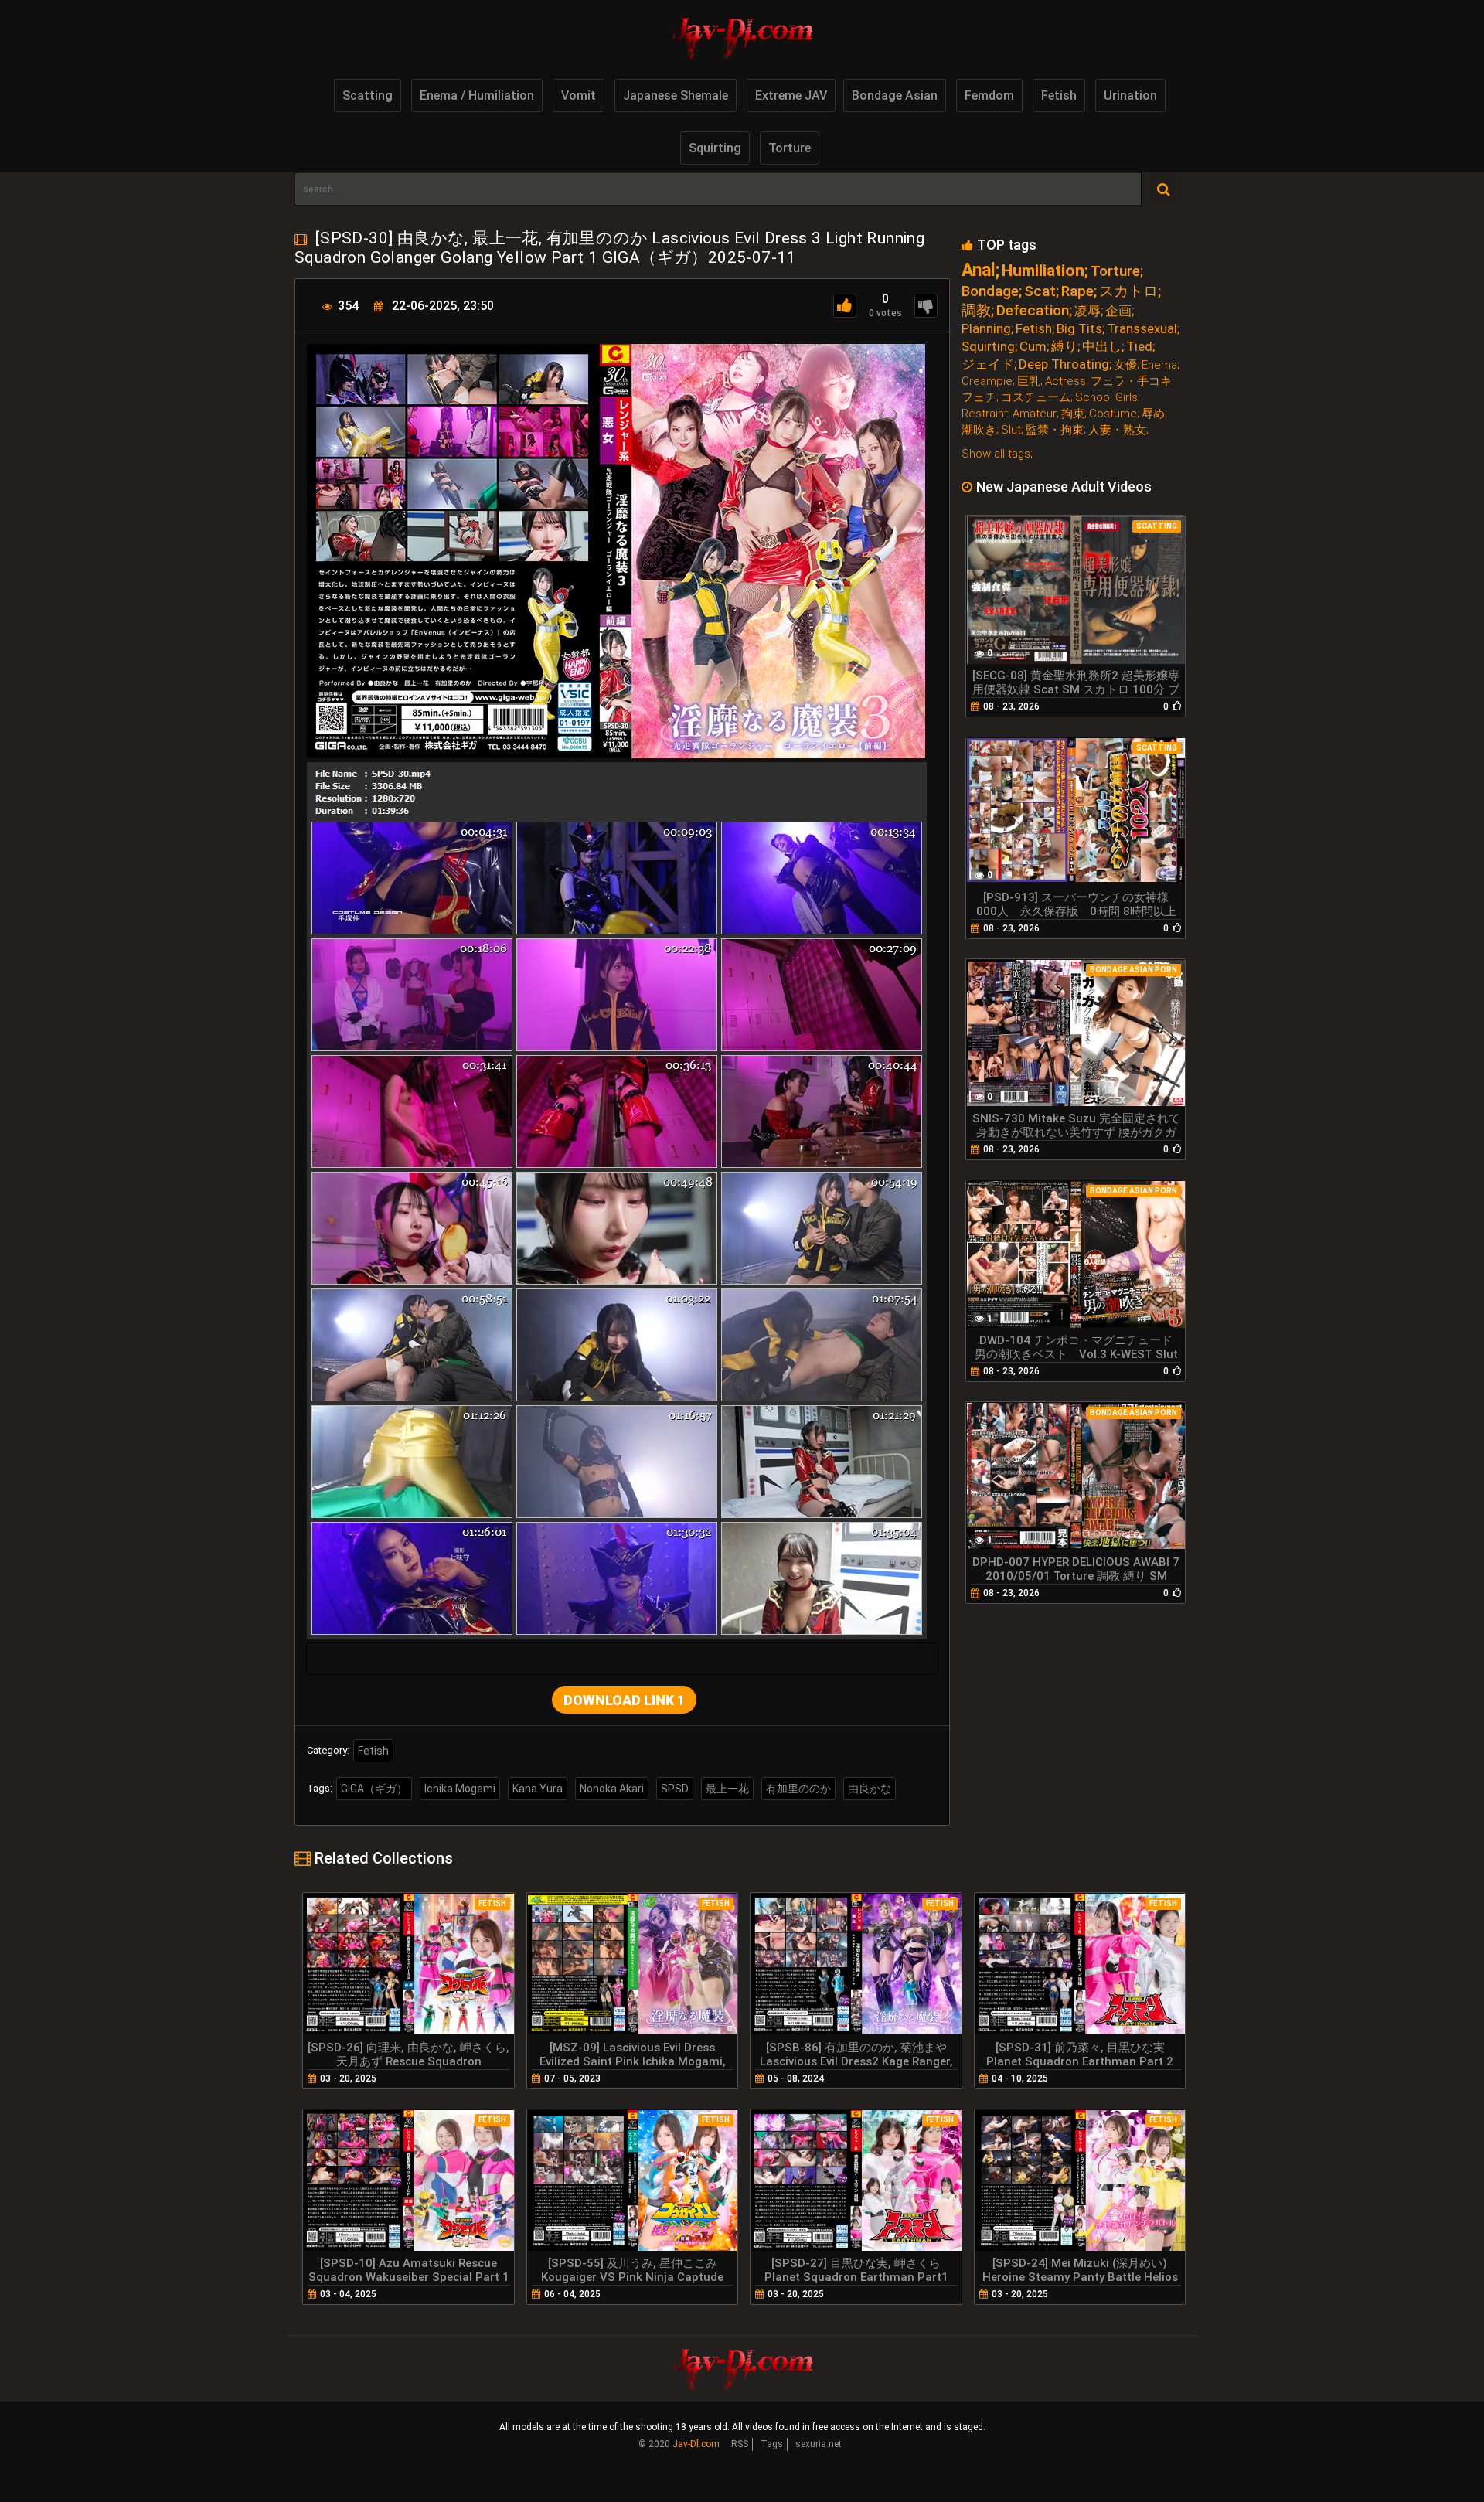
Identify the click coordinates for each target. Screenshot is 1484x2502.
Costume (1113, 414)
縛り (1064, 347)
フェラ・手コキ (1131, 381)
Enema (1159, 365)
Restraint (985, 414)
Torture (790, 148)
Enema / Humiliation (477, 95)
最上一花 (727, 1789)
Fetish (1059, 95)
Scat (1040, 291)
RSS (740, 2444)
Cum (1033, 347)
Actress (1065, 381)
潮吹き (979, 430)
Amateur (1035, 414)
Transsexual (1142, 329)
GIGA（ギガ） (374, 1789)
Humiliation (1043, 271)
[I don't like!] (926, 306)
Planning (986, 329)
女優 (1125, 365)
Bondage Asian (895, 95)
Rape (1077, 291)
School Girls (1106, 398)
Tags (772, 2444)
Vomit (579, 95)
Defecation (1033, 310)
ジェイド (988, 364)
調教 (976, 310)
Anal (979, 270)
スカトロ (1128, 291)
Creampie (987, 381)
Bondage (990, 291)
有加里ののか (798, 1789)
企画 (1118, 311)
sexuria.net (819, 2444)
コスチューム (1036, 398)
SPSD (675, 1789)
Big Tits (1079, 329)
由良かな (870, 1789)
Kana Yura (538, 1789)
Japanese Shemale (676, 95)
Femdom (989, 95)
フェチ (979, 398)
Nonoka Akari (612, 1789)
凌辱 (1087, 311)
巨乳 (1029, 381)
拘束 (1073, 414)
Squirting (715, 148)
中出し (1102, 347)
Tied (1139, 347)
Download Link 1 (624, 1700)
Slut (1011, 430)
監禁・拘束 (1055, 430)
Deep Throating (1064, 364)
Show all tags (996, 454)
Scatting (368, 95)
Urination (1130, 95)
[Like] (845, 306)
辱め (1153, 414)
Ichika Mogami (460, 1789)
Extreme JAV (791, 95)
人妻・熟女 (1117, 430)
